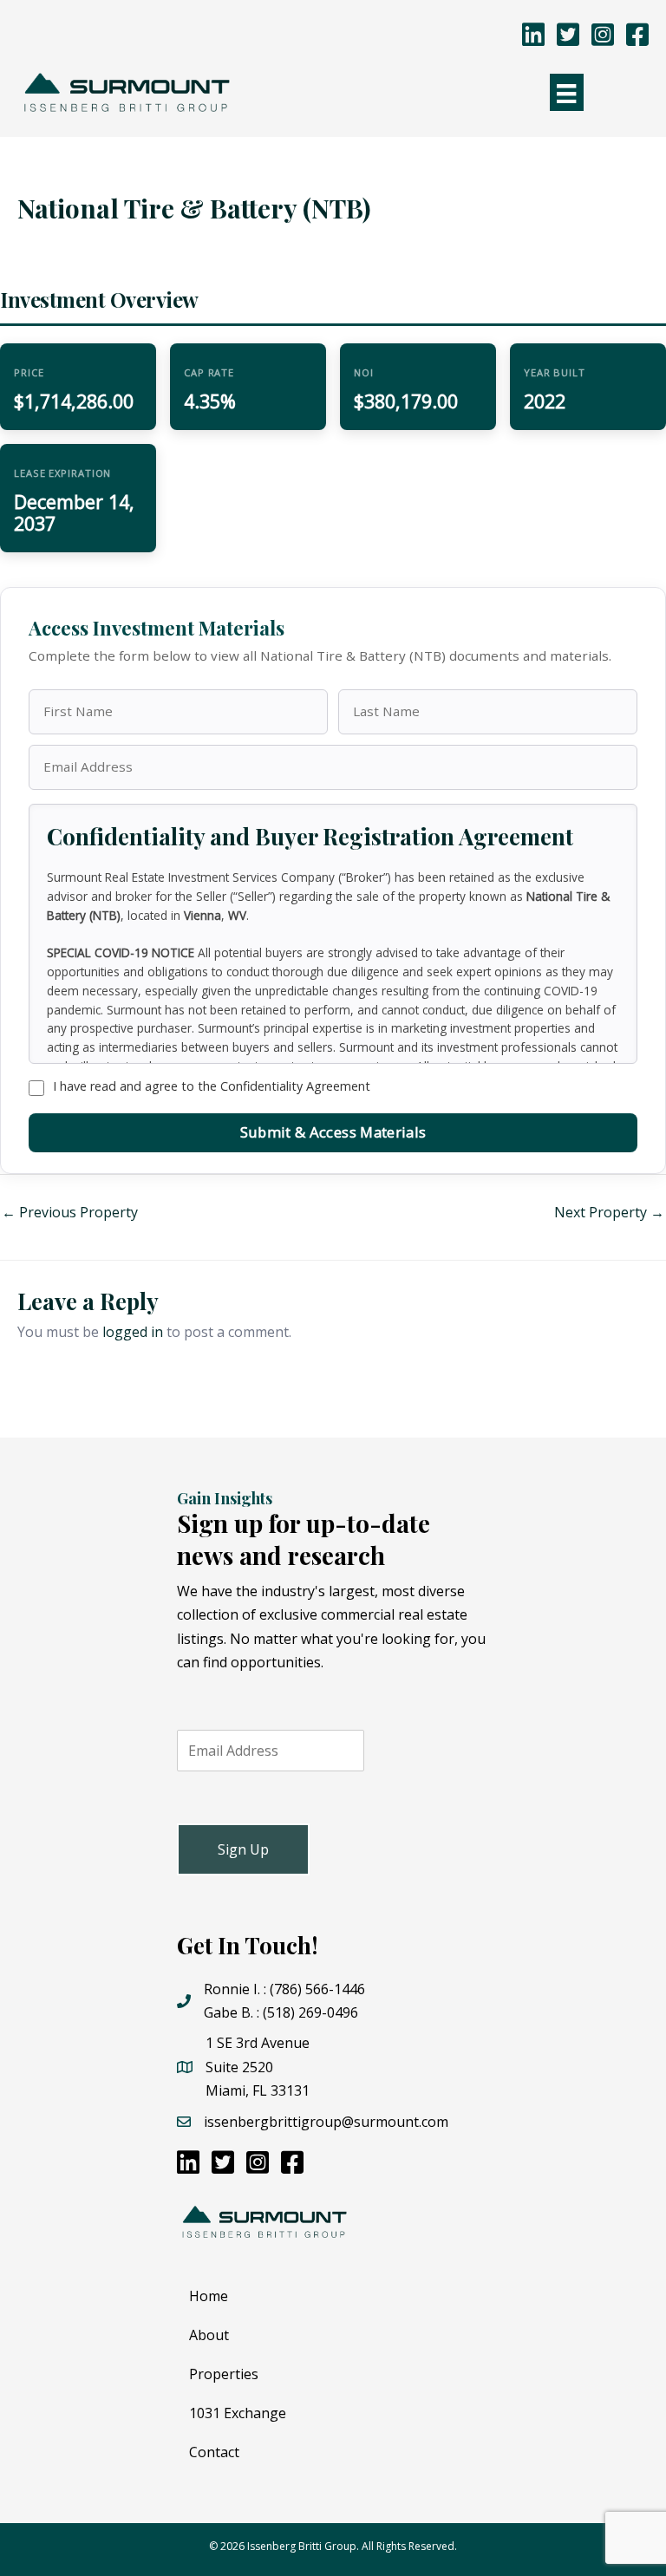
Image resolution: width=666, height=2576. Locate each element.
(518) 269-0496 (310, 2012)
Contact (214, 2452)
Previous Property (70, 1212)
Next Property (609, 1212)
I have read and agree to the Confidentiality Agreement (212, 1086)
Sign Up (243, 1849)
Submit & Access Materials (333, 1132)
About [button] (209, 2335)
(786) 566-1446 (317, 1989)
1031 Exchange (238, 2413)
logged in (133, 1332)
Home (209, 2296)
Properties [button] (224, 2374)
